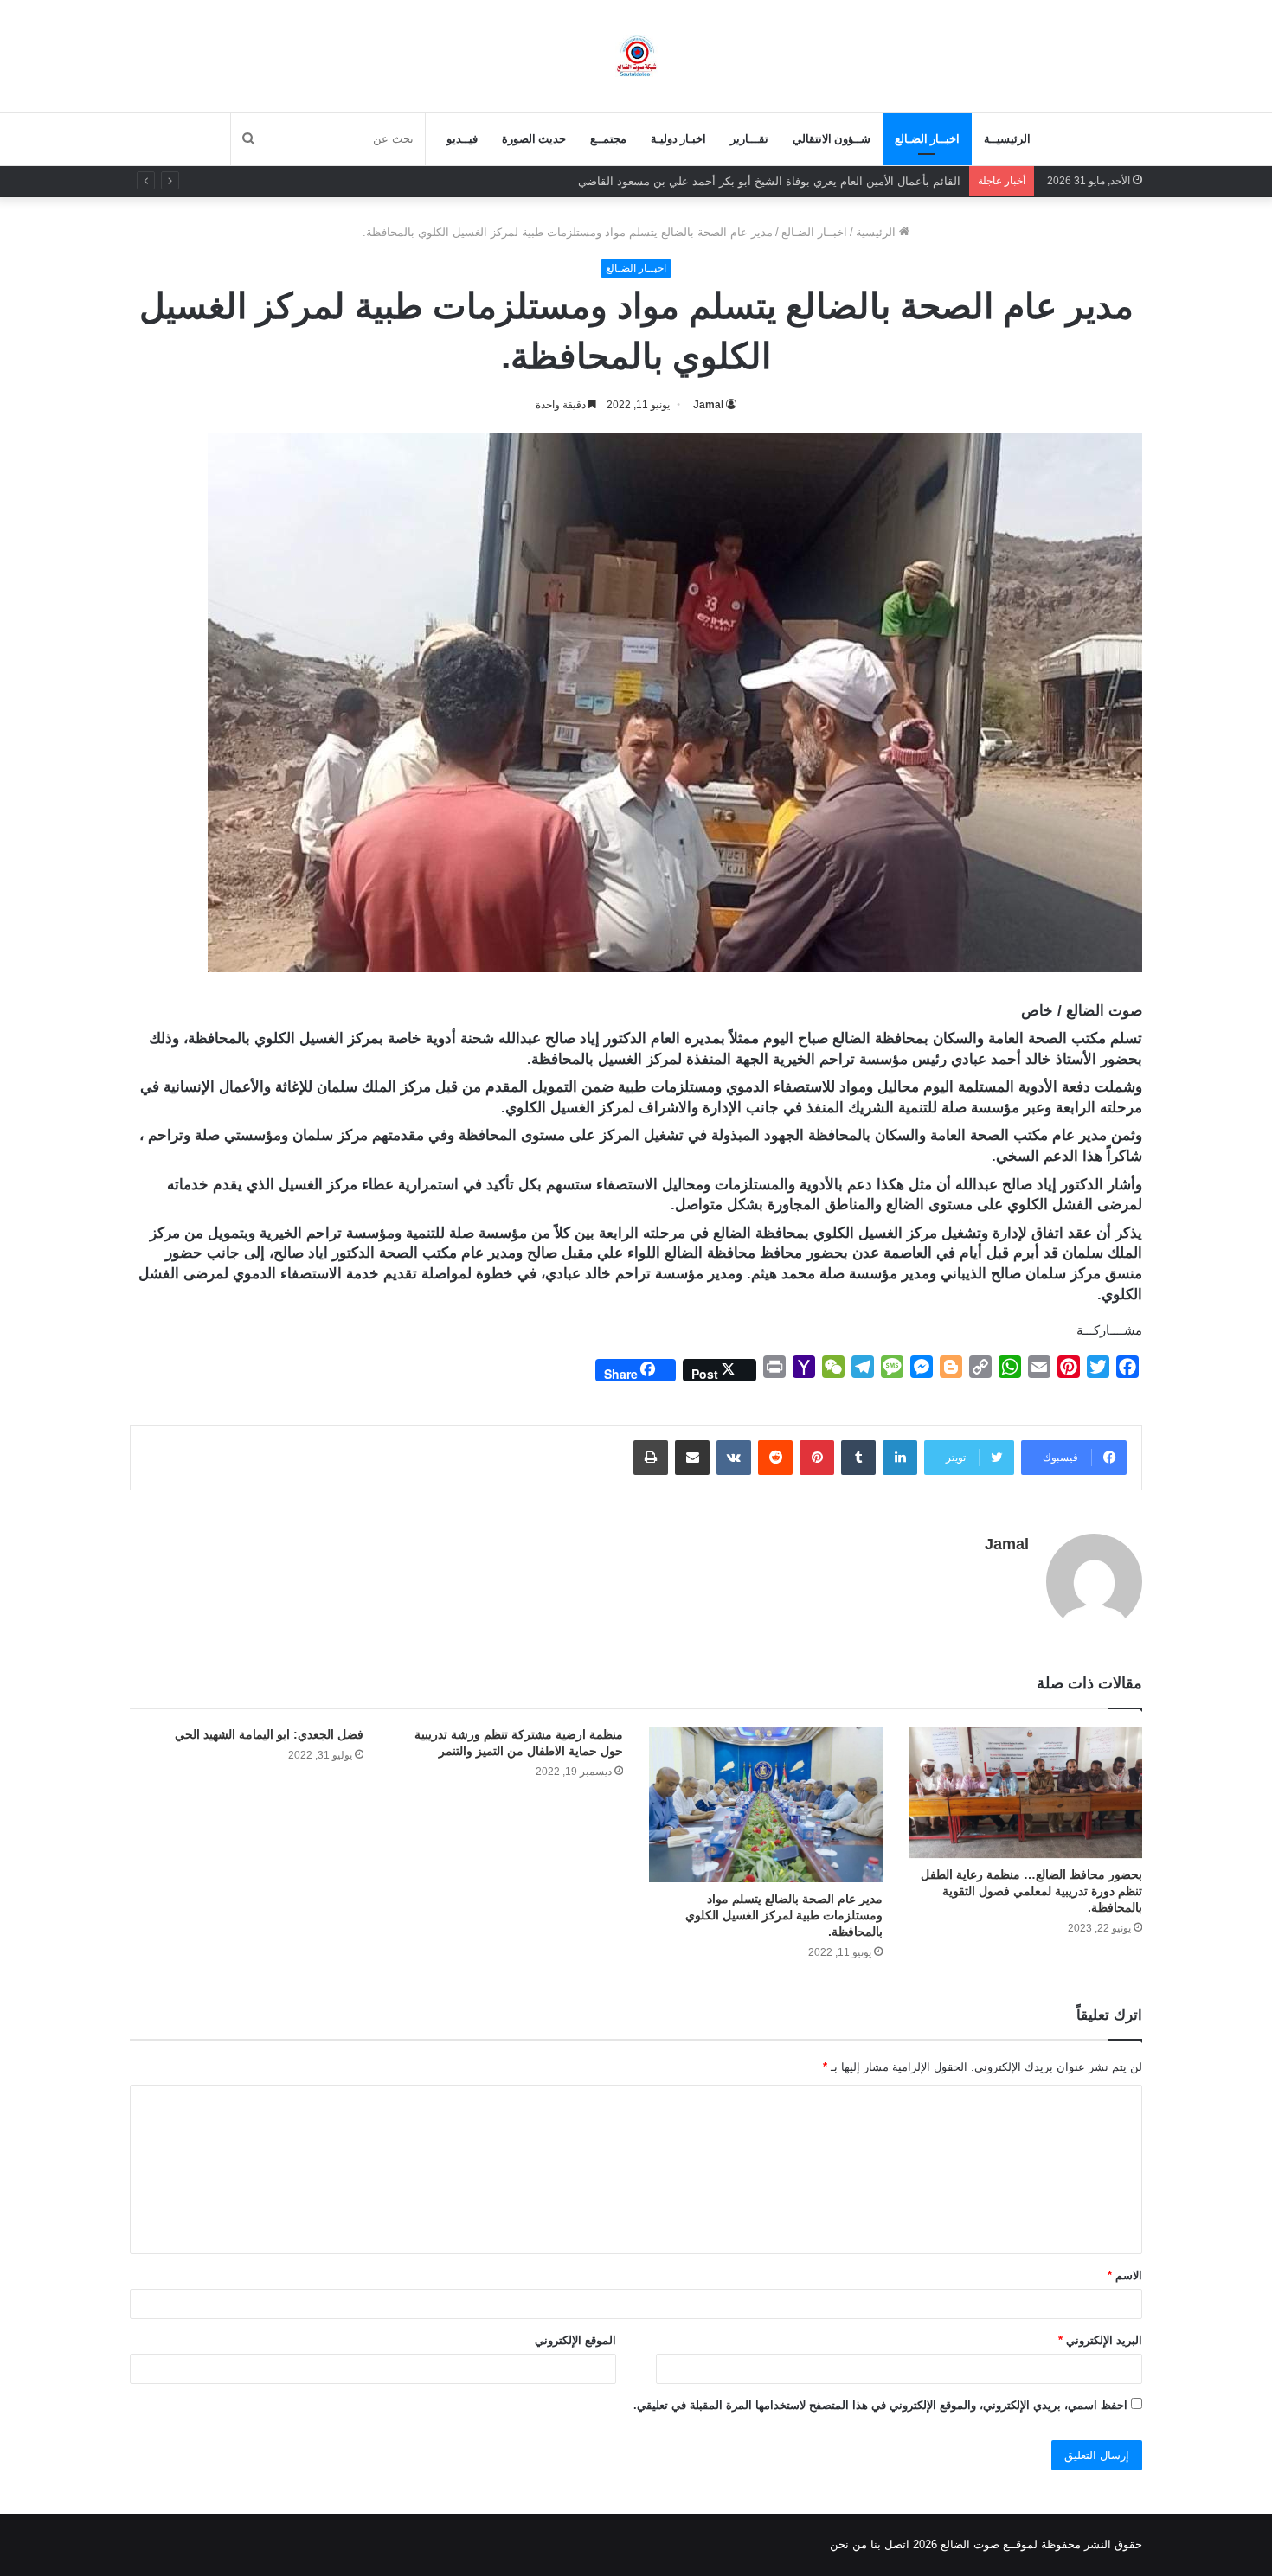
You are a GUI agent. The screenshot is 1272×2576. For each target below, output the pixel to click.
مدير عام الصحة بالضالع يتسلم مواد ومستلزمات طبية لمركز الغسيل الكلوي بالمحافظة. (784, 1915)
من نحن (848, 2544)
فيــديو (462, 139)
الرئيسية (877, 232)
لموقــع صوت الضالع (987, 2544)
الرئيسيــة (1007, 139)
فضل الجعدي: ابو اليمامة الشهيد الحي (269, 1734)
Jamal (708, 405)
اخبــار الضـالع (927, 139)
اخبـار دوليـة (678, 139)
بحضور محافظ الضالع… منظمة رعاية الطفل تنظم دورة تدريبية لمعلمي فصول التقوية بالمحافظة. (1031, 1891)
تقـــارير (749, 139)
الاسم (1125, 2275)
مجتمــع (608, 139)
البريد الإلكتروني (1100, 2340)
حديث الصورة (534, 139)
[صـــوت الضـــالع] (636, 56)
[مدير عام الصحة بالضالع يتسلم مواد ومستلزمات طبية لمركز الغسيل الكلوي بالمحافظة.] (766, 1804)
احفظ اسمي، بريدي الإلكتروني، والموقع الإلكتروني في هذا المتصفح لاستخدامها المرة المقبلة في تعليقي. (880, 2405)
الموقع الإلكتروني (575, 2340)
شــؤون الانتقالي (832, 139)
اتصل (897, 2544)
